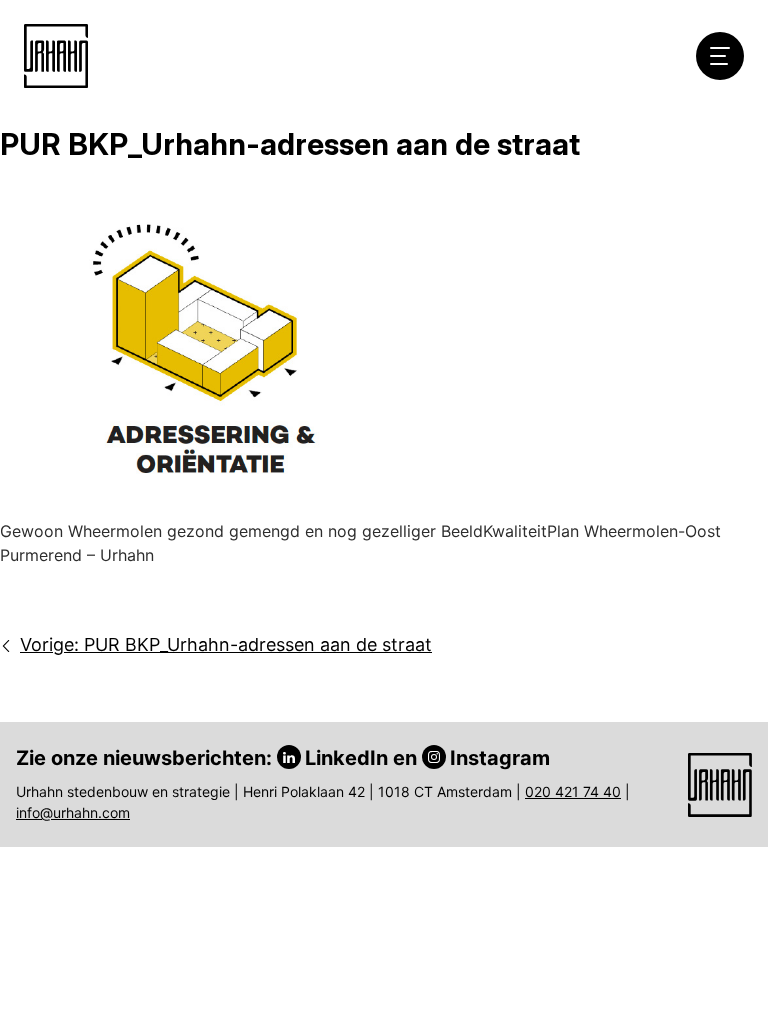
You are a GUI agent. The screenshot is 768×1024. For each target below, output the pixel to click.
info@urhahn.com (73, 812)
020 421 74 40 (573, 791)
